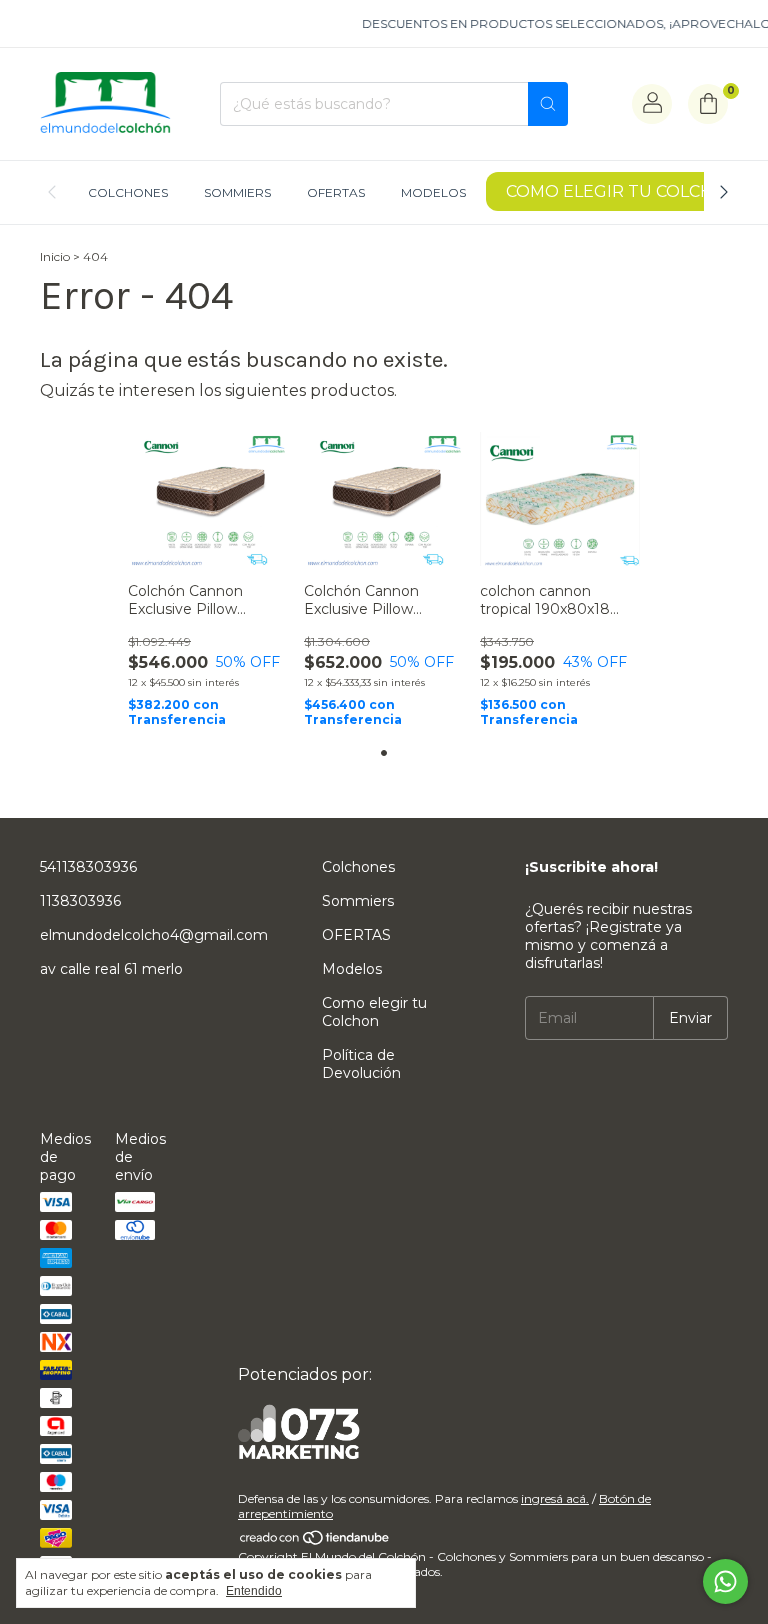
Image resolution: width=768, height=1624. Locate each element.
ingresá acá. (555, 1498)
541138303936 (88, 867)
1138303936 (80, 901)
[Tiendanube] (315, 1541)
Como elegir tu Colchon (623, 191)
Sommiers (237, 192)
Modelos (433, 192)
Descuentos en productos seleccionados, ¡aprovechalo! (558, 23)
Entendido (254, 1591)
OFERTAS (336, 192)
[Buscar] (548, 104)
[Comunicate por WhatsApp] (725, 1581)
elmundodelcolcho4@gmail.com (154, 935)
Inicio (55, 256)
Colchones (128, 192)
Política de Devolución (361, 1064)
